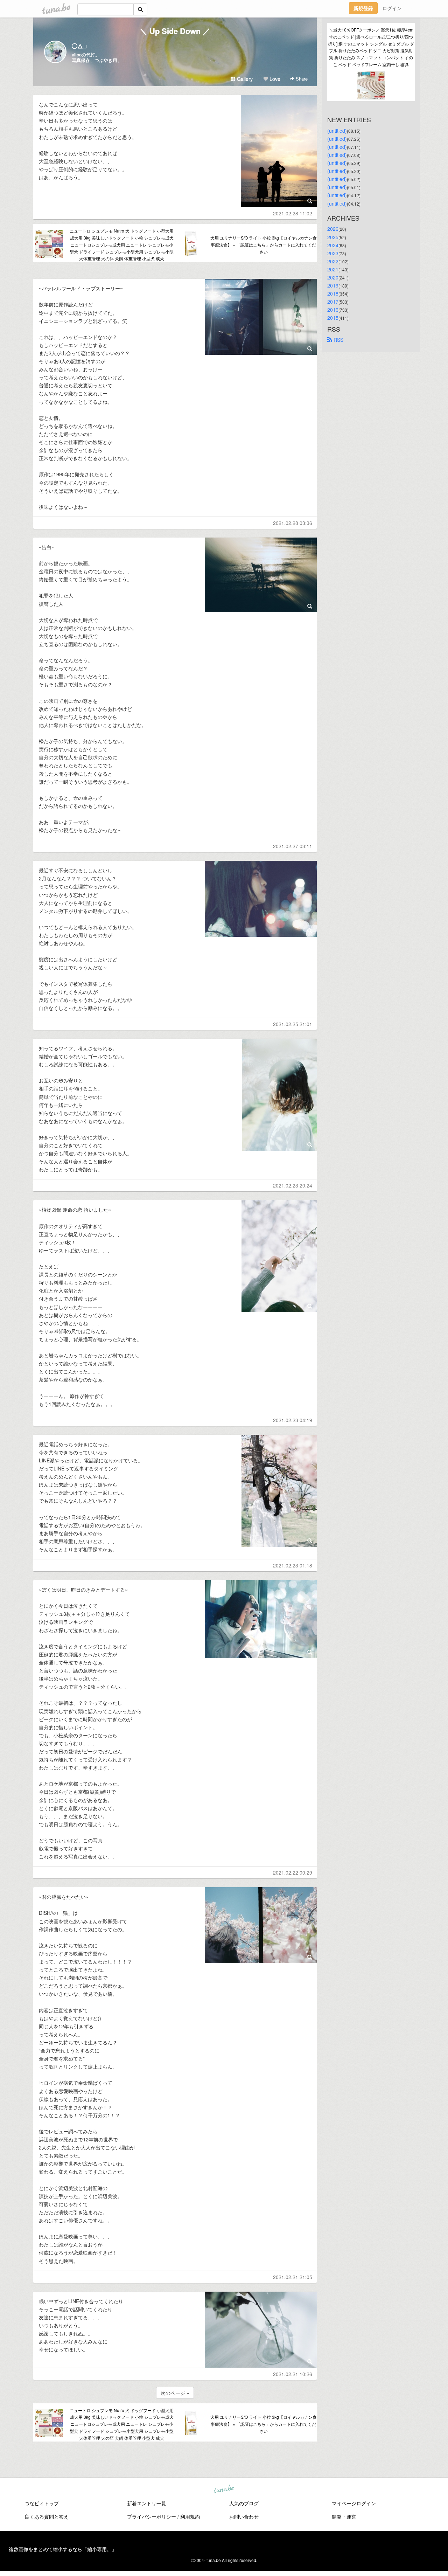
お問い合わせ (244, 2516)
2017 (333, 302)
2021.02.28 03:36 (293, 523)
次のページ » (175, 2393)
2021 (333, 269)
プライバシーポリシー (152, 2516)
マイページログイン (354, 2503)
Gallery (244, 79)
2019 (333, 285)
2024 (333, 245)
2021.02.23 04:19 (293, 1420)
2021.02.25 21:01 (293, 1024)
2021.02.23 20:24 (293, 1185)
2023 (333, 253)
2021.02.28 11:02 (293, 213)
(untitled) (337, 131)
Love (274, 79)
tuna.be (224, 2489)
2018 (333, 293)
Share (301, 79)
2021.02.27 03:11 (293, 846)
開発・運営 (344, 2516)
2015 (333, 318)
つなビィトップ (42, 2503)
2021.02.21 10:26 (293, 2374)
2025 (333, 237)
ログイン (392, 8)
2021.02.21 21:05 (293, 2277)
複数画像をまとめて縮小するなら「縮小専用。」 (63, 2549)
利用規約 (190, 2516)
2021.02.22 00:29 (293, 1872)
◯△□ (79, 46)
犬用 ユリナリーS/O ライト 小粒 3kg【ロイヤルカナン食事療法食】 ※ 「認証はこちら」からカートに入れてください (264, 245)
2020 (333, 277)
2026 (333, 229)
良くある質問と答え (47, 2516)
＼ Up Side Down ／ (175, 31)
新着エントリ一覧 (147, 2503)
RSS (338, 340)
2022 (333, 261)
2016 (333, 310)
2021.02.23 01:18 (293, 1565)
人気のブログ (244, 2503)
